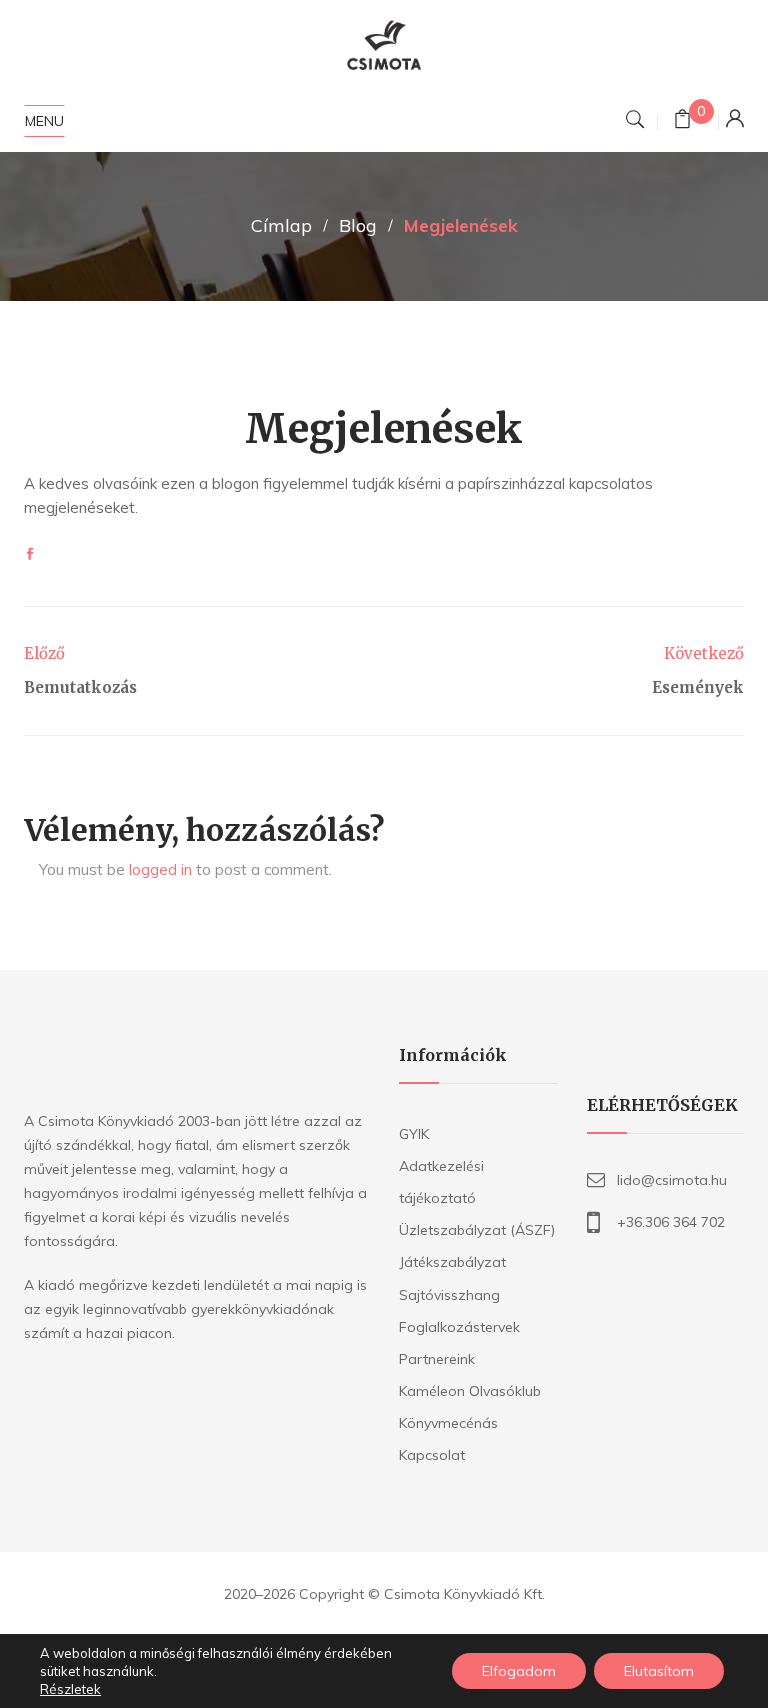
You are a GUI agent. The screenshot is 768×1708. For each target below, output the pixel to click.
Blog (358, 225)
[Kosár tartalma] (682, 121)
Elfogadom (519, 1671)
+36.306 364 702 (671, 1222)
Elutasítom (659, 1671)
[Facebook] (30, 554)
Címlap (281, 225)
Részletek (70, 1689)
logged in (160, 869)
